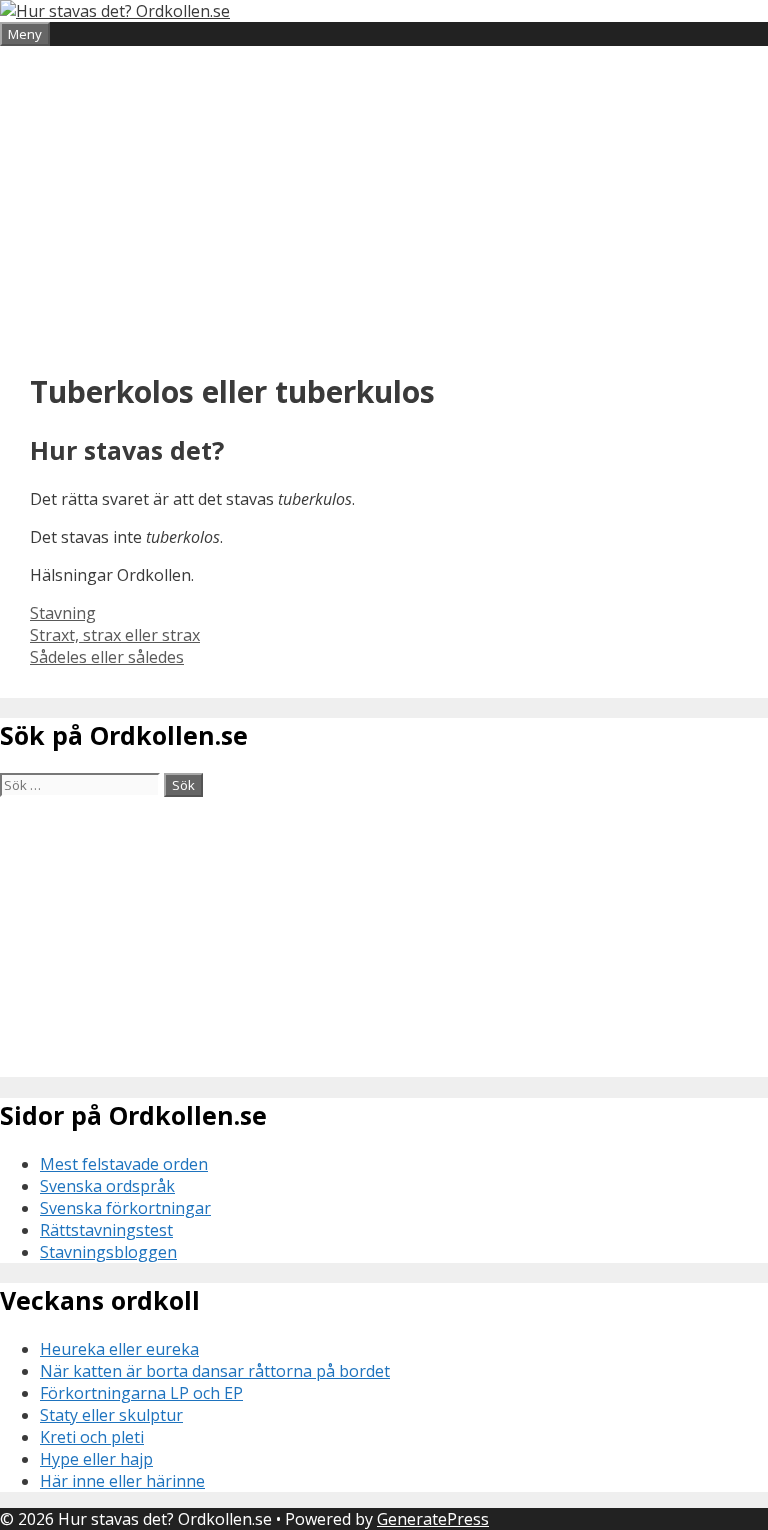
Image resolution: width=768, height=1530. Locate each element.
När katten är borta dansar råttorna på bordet (215, 1371)
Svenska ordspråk (107, 1186)
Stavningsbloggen (108, 1252)
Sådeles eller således (107, 657)
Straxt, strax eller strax (115, 635)
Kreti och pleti (92, 1437)
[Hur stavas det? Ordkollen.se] (115, 11)
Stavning (63, 613)
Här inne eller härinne (122, 1481)
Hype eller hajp (96, 1459)
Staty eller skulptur (111, 1415)
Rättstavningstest (106, 1230)
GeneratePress (433, 1519)
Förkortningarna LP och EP (141, 1393)
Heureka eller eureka (119, 1349)
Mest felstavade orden (124, 1164)
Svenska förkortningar (125, 1208)
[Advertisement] (384, 206)
